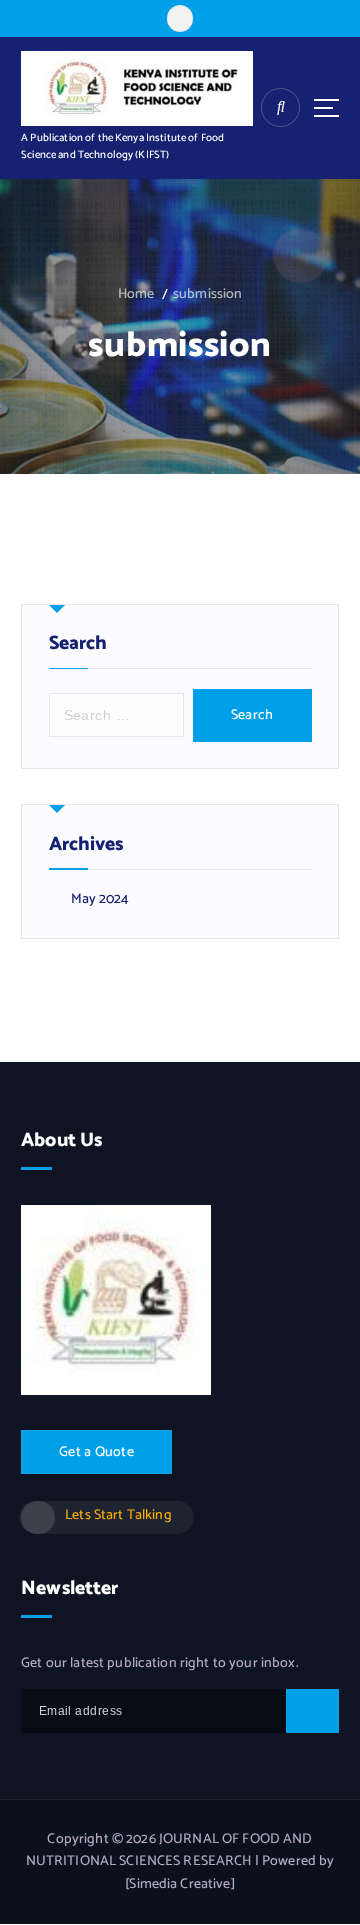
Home (136, 294)
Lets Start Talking (118, 1515)
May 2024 (100, 900)
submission (207, 294)
